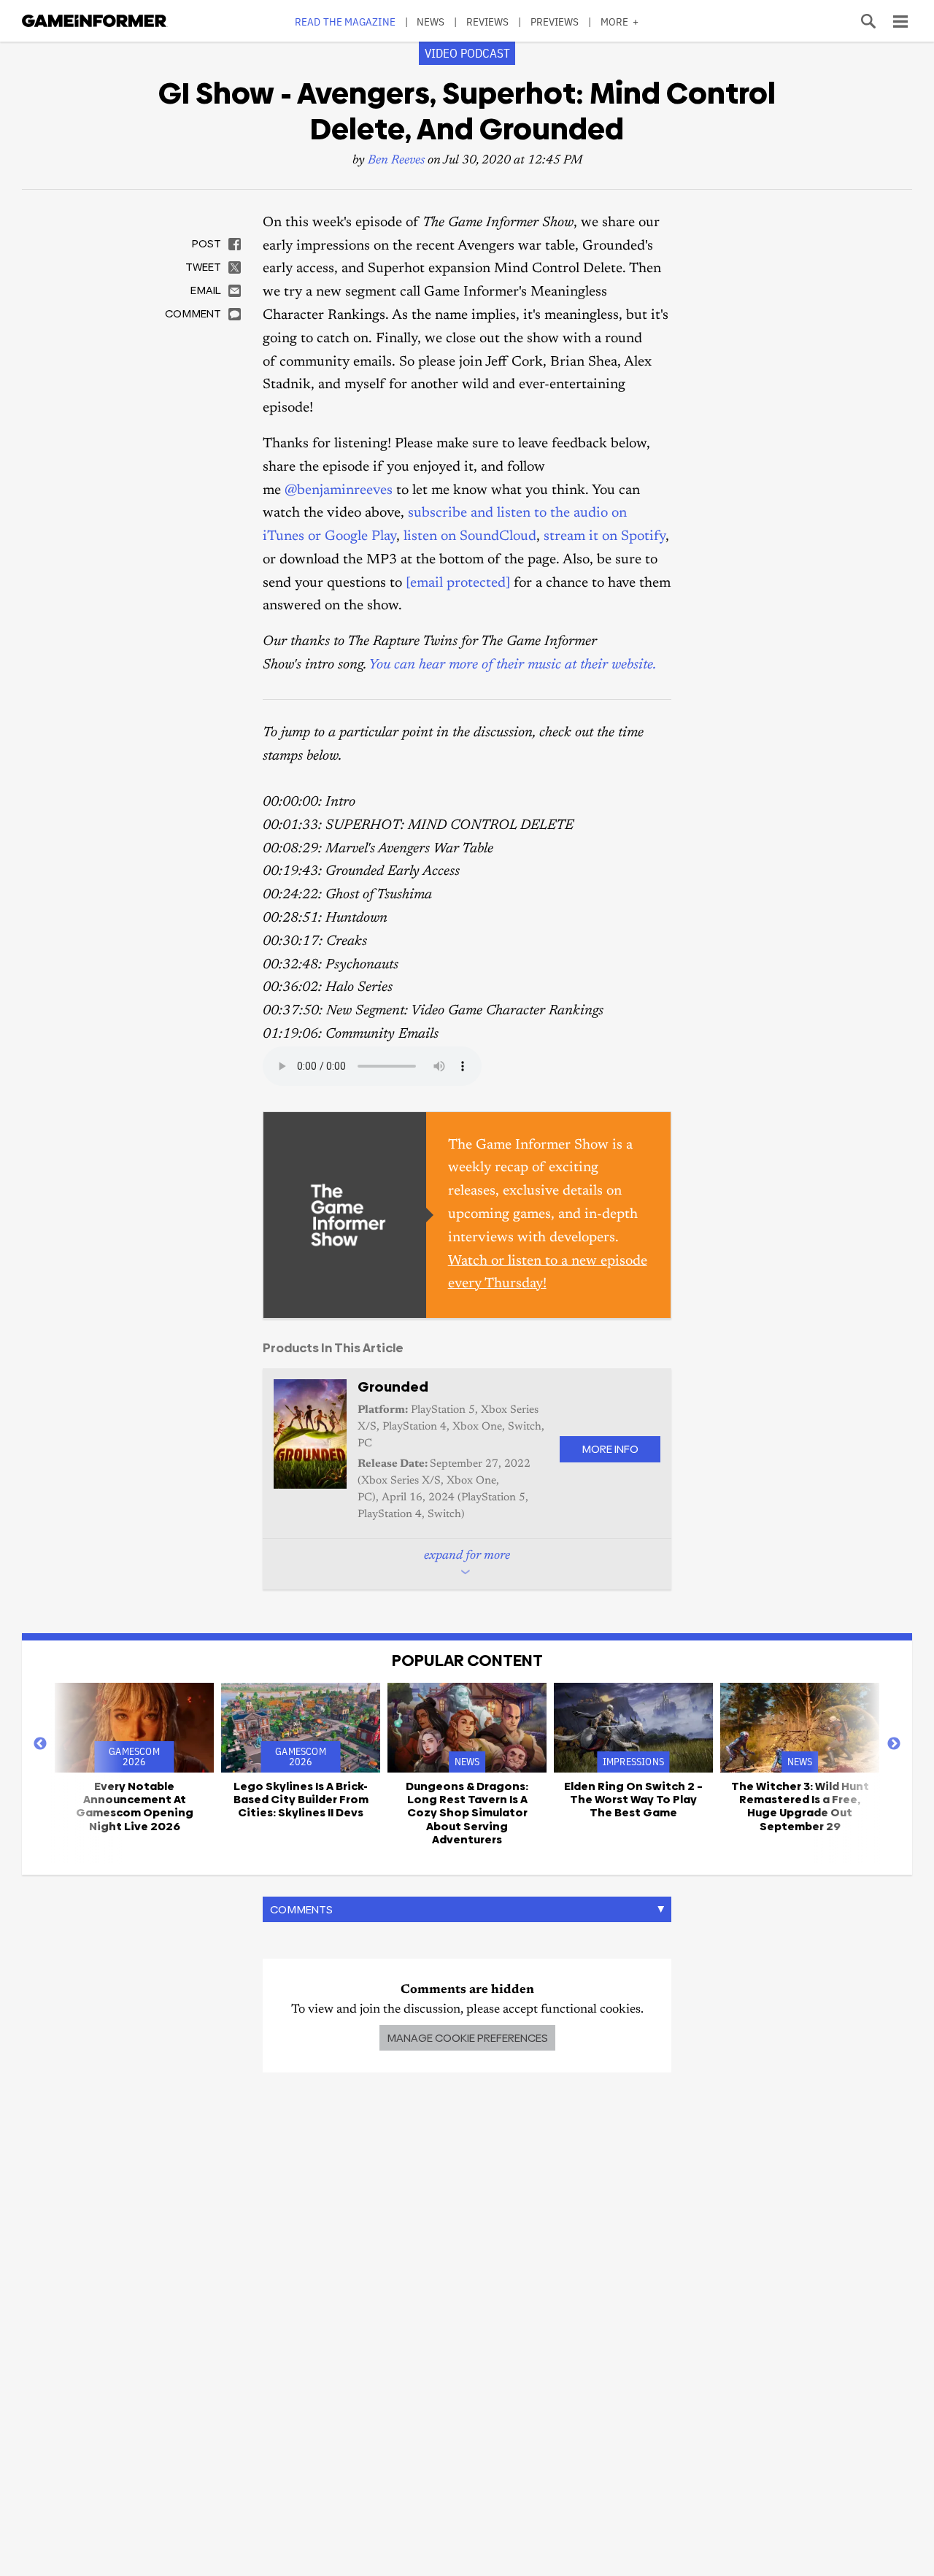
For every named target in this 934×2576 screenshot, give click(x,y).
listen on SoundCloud (470, 537)
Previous (40, 1744)
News (431, 22)
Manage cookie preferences (467, 2038)
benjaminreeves (345, 491)
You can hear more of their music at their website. (512, 665)
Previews (555, 22)
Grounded (393, 1387)
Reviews (488, 22)
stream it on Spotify (605, 537)
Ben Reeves (396, 161)
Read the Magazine (345, 22)
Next (894, 1744)
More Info (610, 1449)
